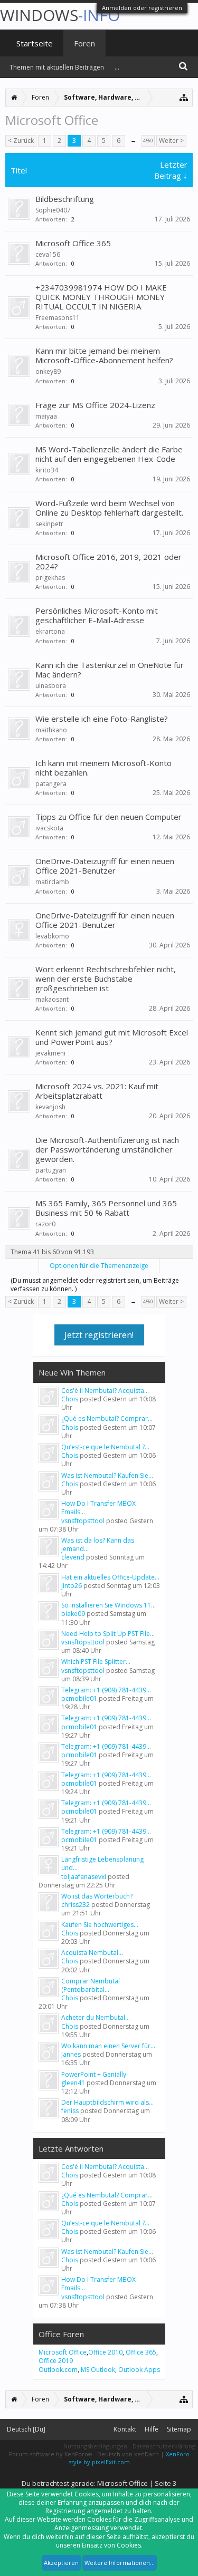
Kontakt (125, 2429)
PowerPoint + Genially (94, 2074)
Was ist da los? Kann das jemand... (98, 1544)
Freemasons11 (58, 318)
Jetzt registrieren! (99, 1335)
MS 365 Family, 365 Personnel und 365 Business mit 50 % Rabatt (106, 1208)
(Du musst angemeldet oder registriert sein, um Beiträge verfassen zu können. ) (95, 1285)
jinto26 (72, 1586)
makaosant (52, 999)
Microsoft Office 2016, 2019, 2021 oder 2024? (109, 561)
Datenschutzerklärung (164, 2446)
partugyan (51, 1170)
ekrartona (50, 631)
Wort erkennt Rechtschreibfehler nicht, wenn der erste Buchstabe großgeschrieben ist (106, 979)
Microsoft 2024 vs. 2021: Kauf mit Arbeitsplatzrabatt (97, 1091)
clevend (73, 1557)
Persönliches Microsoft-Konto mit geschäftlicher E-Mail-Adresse (97, 615)
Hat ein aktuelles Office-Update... (110, 1577)
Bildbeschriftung (65, 199)
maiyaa (46, 416)
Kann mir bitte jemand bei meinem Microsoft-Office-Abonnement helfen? (104, 355)
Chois (70, 1399)
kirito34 (47, 470)
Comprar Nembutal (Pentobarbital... (91, 1985)
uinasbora (51, 686)
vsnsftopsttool (83, 1521)
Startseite (35, 43)
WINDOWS (60, 15)
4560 (148, 141)
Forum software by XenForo (50, 2454)
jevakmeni (50, 1053)
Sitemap (179, 2429)
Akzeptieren (61, 2563)
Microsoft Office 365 (73, 243)
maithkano (51, 730)
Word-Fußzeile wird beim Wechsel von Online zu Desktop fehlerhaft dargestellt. (109, 508)
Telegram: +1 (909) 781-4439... (106, 1690)
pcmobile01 (79, 1698)
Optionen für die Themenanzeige (99, 1266)
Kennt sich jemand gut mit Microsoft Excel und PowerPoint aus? (112, 1037)
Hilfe (152, 2429)
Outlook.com (58, 2370)
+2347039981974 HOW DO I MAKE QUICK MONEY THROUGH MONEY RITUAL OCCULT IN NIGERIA (101, 297)
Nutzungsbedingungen (95, 2446)
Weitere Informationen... (120, 2563)
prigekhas (50, 578)
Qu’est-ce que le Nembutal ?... (105, 1447)
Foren (84, 43)
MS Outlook (98, 2370)
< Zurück (21, 141)
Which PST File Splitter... (96, 1662)
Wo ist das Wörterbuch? (97, 1896)
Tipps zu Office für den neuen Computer (109, 817)
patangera (51, 784)
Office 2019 (56, 2361)
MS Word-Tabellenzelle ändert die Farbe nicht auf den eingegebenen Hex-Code (109, 454)
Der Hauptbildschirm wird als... (107, 2102)
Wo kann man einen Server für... (108, 2046)
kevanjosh (50, 1107)
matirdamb (52, 882)
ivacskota (49, 828)
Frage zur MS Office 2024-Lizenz (95, 405)
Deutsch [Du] (26, 2429)
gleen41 (73, 2083)
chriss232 (76, 1905)
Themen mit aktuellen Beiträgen (57, 67)
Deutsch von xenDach (129, 2454)
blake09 (73, 1614)
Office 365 (141, 2352)
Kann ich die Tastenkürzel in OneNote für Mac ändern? (110, 670)
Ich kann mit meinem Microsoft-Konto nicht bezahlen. (103, 768)
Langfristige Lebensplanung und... (102, 1863)
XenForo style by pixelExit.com (129, 2458)
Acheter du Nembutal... (96, 2017)
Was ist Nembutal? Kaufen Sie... (107, 1475)
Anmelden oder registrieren (142, 8)
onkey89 (48, 371)
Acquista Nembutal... (92, 1953)
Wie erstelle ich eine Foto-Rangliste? (102, 719)
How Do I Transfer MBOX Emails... (98, 1508)
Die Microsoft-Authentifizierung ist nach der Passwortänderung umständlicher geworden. (107, 1149)
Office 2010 (105, 2352)
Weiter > (171, 141)
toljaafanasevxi (84, 1877)
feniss (70, 2111)
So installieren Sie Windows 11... (109, 1605)
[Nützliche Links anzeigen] (184, 97)
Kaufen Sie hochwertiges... (100, 1925)
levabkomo (52, 936)
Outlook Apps (139, 2370)
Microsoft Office (63, 2352)
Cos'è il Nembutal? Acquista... (105, 1391)
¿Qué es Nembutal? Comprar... (107, 1418)
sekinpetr (49, 524)
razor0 (45, 1224)
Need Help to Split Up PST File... (108, 1634)
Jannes (71, 2054)
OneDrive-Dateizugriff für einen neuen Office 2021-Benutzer (105, 866)
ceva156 (48, 254)
